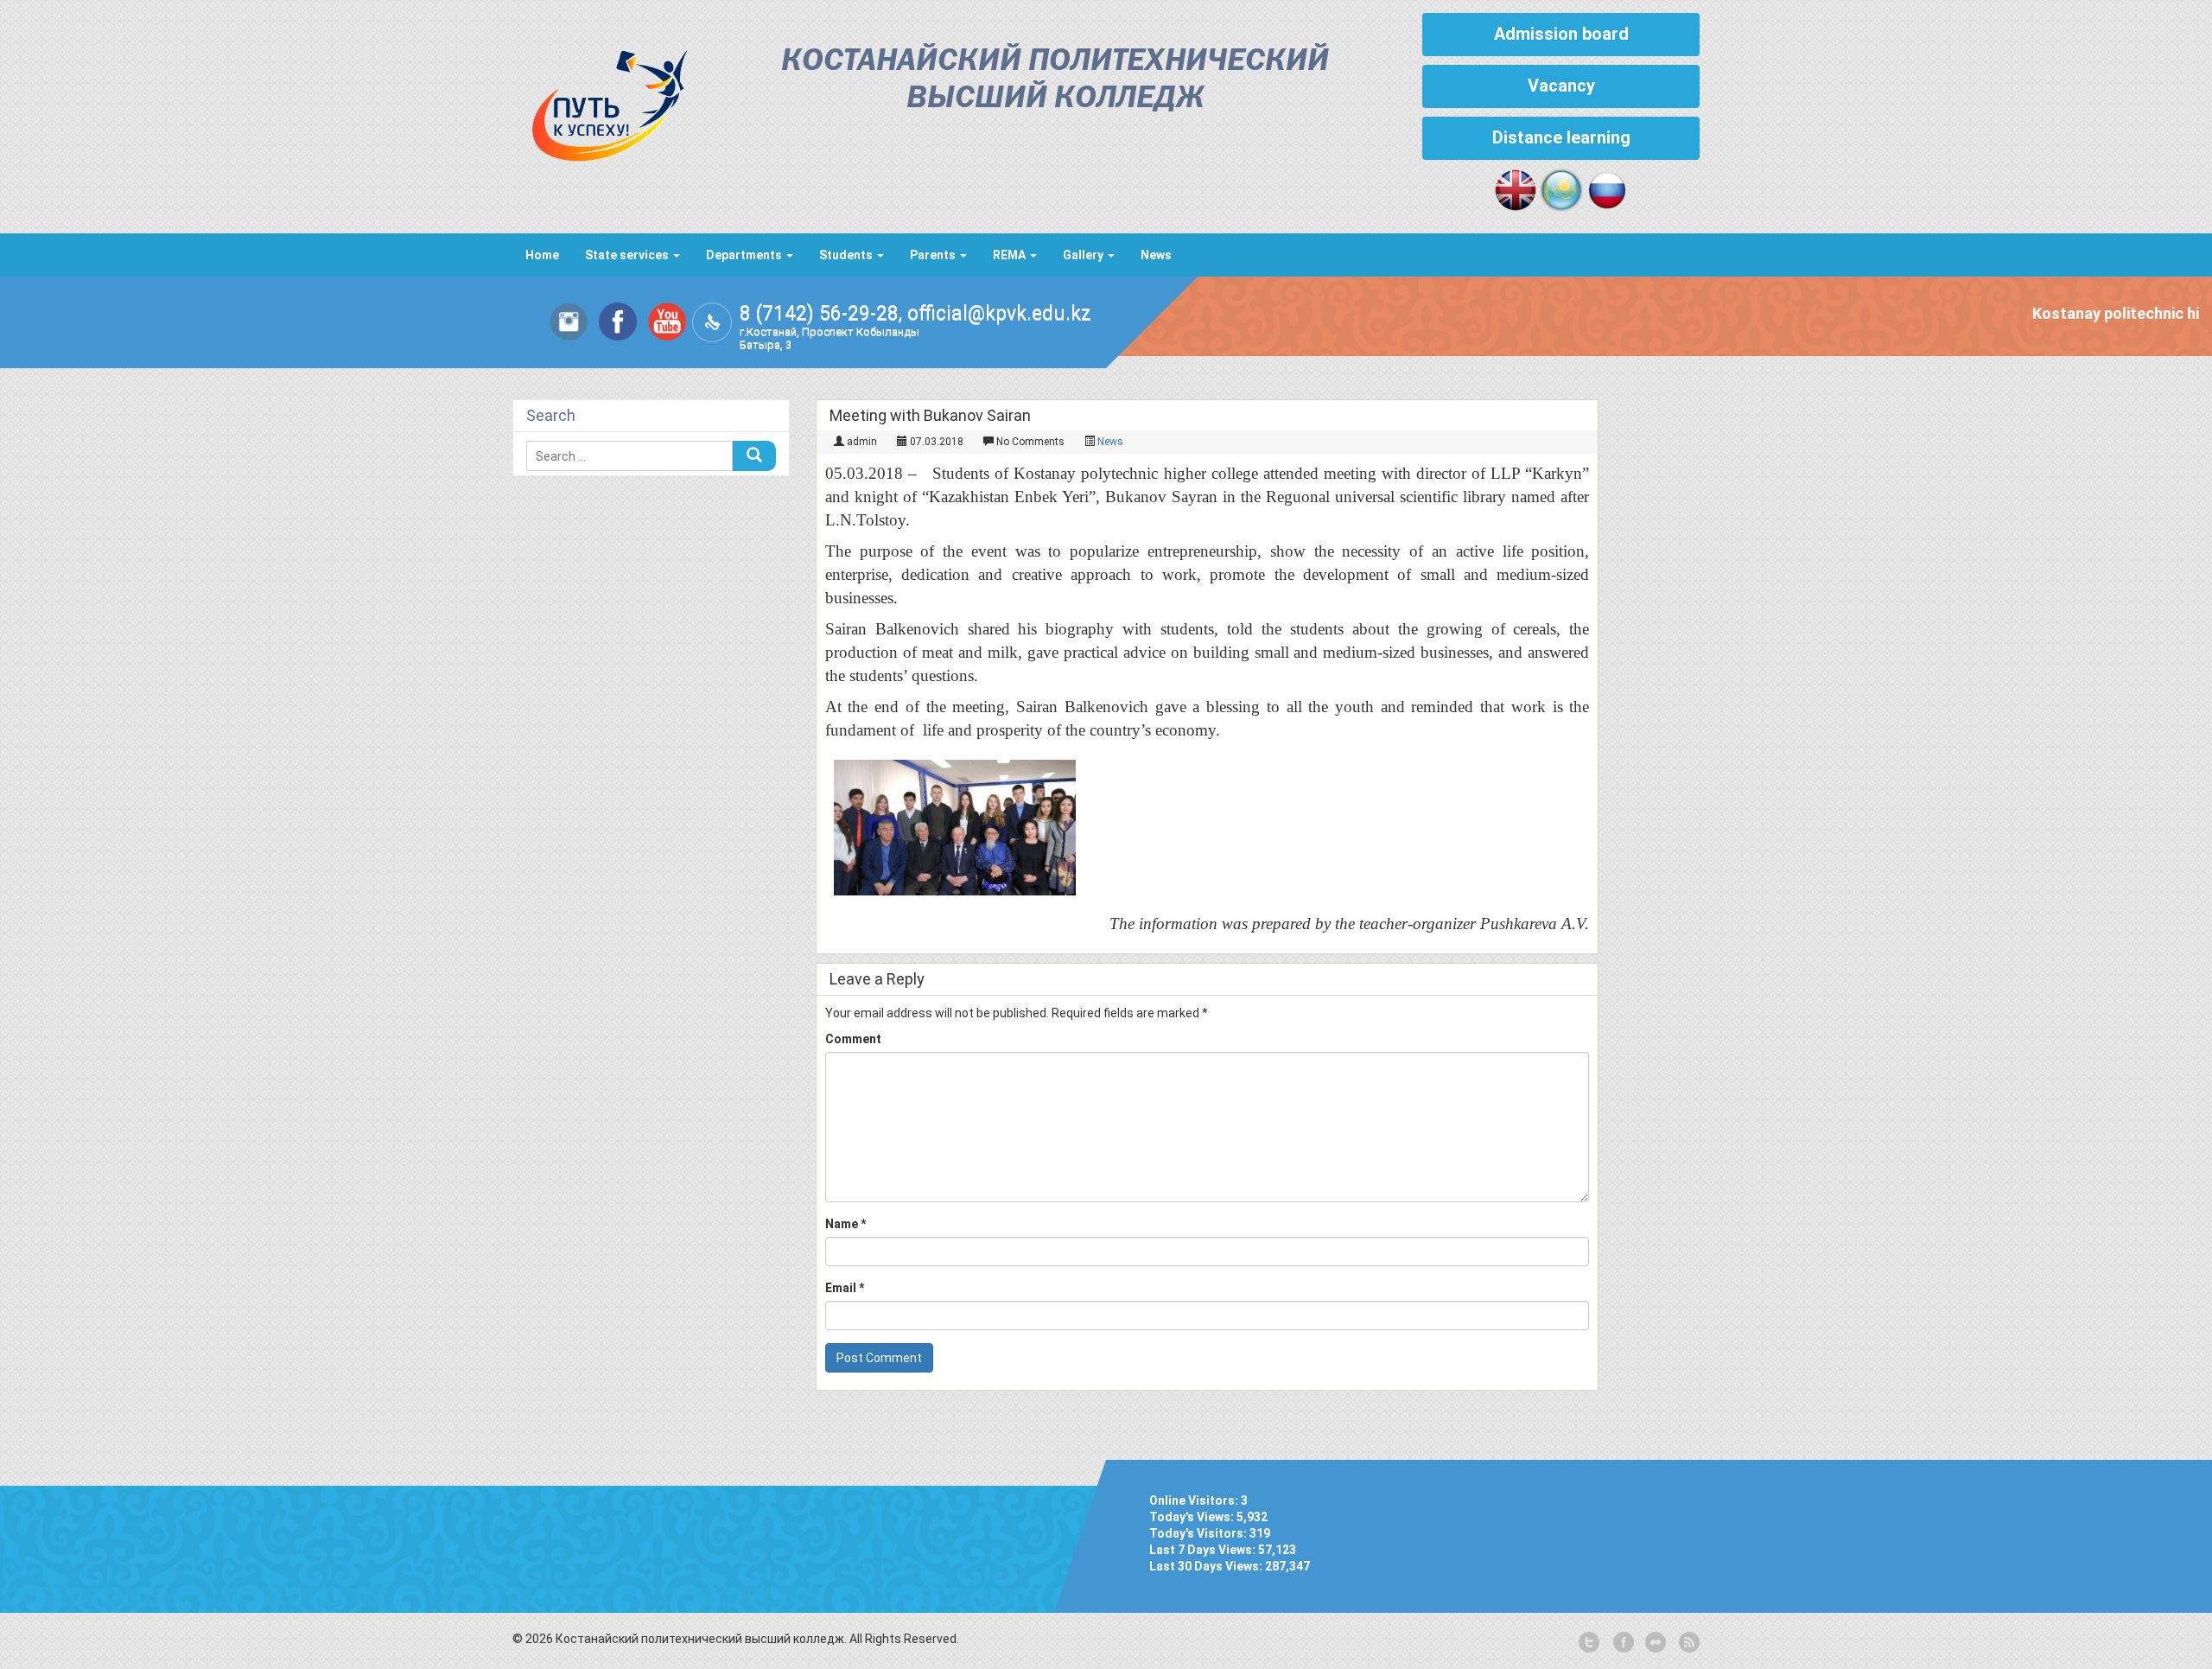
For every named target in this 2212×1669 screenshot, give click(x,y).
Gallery (1084, 255)
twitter (1589, 1643)
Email (845, 1288)
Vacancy (1561, 86)
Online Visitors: (1195, 1500)
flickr (1655, 1643)
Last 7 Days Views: (1204, 1550)
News (1156, 255)
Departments (745, 255)
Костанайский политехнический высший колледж (1055, 80)
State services (628, 255)
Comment (853, 1039)
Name (845, 1224)
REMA (1011, 255)
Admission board (1561, 34)
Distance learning (1561, 137)
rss (1688, 1643)
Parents (934, 255)
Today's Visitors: (1199, 1533)
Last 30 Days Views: (1207, 1566)
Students (847, 255)
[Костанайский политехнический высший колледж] (601, 101)
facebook (1622, 1643)
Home (542, 255)
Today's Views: (1193, 1517)
